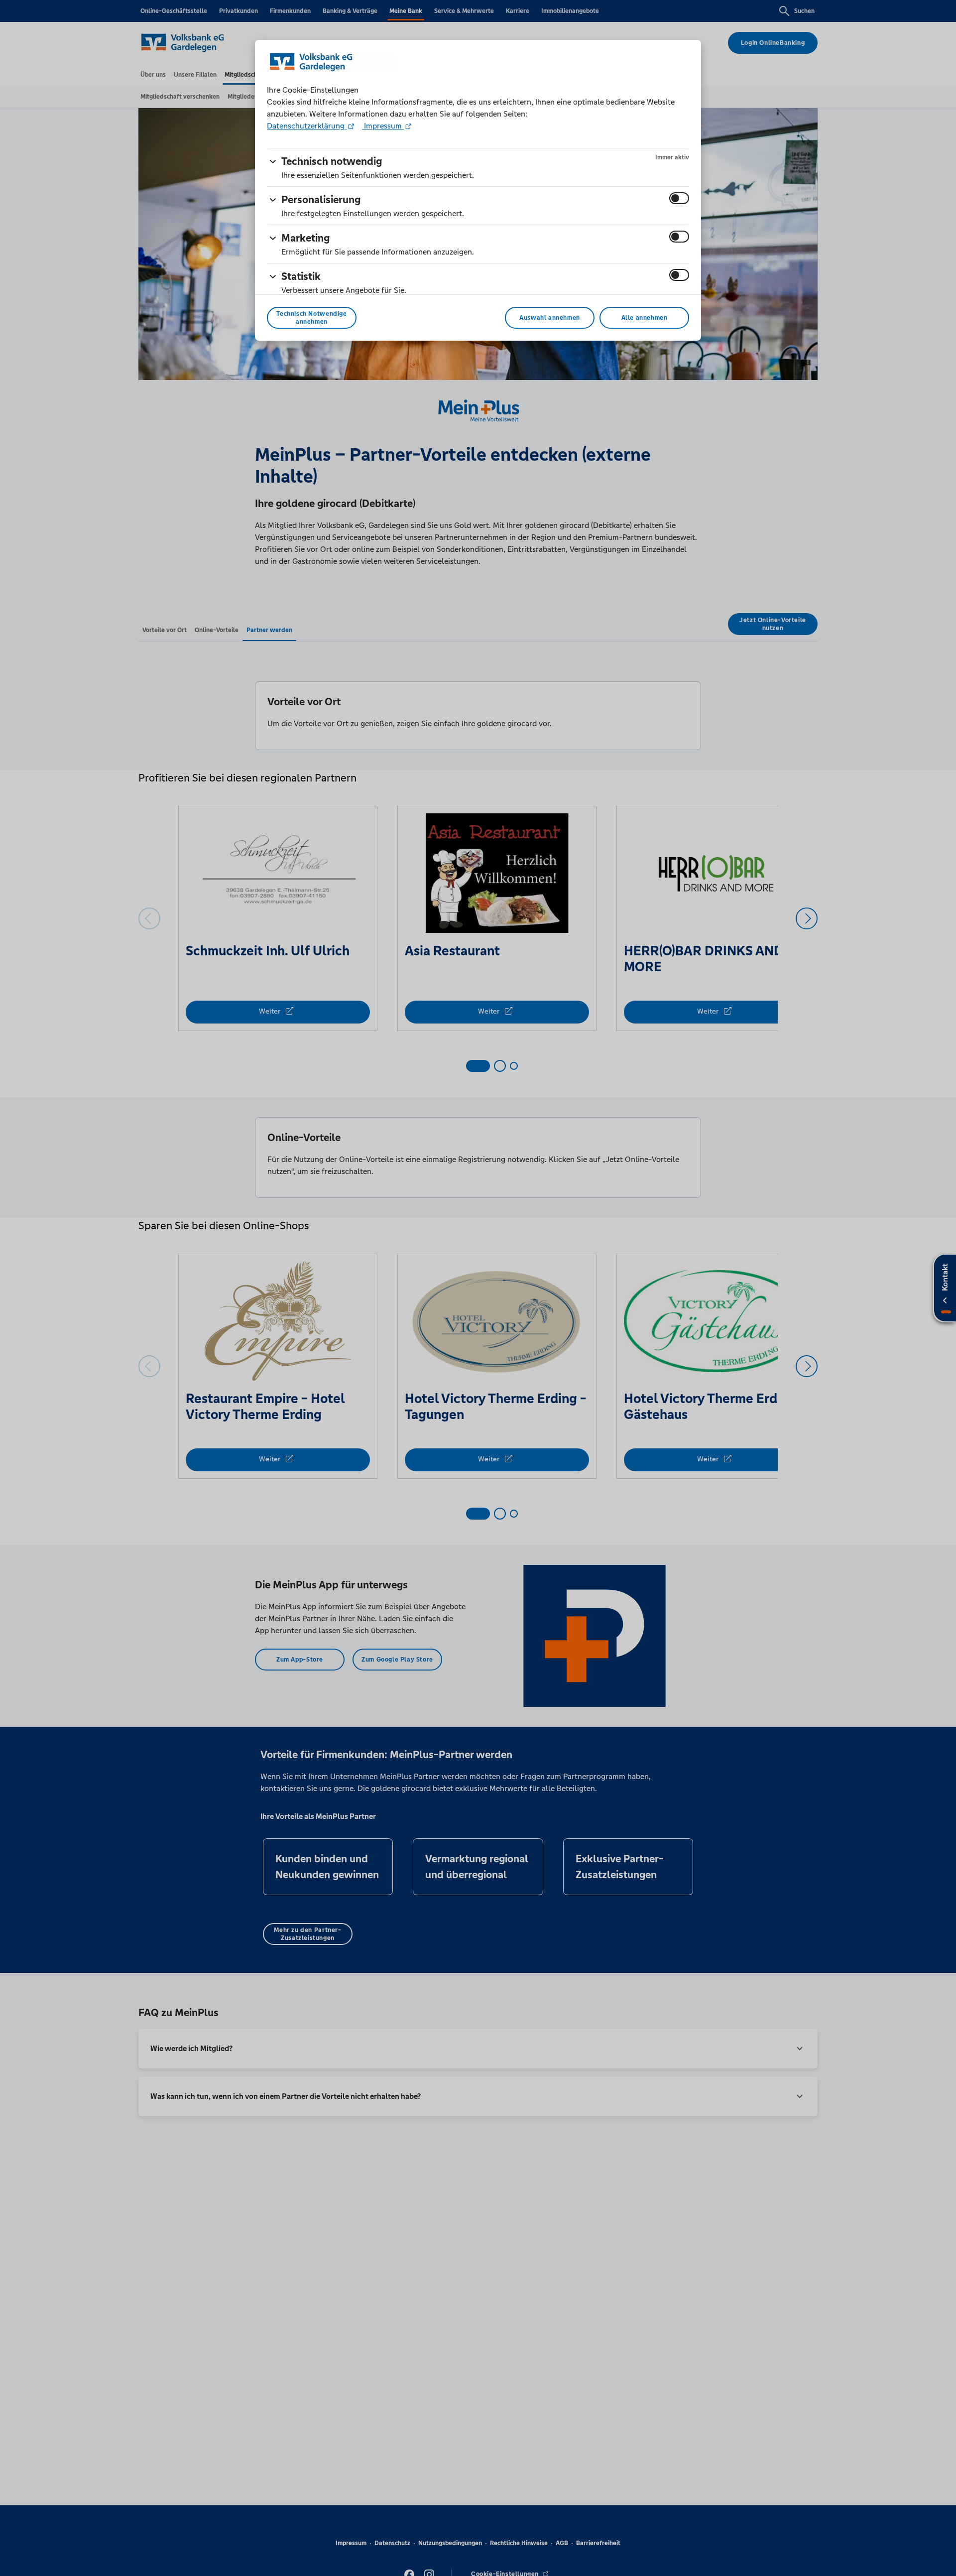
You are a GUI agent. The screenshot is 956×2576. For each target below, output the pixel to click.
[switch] (679, 198)
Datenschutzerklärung (307, 126)
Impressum (383, 126)
